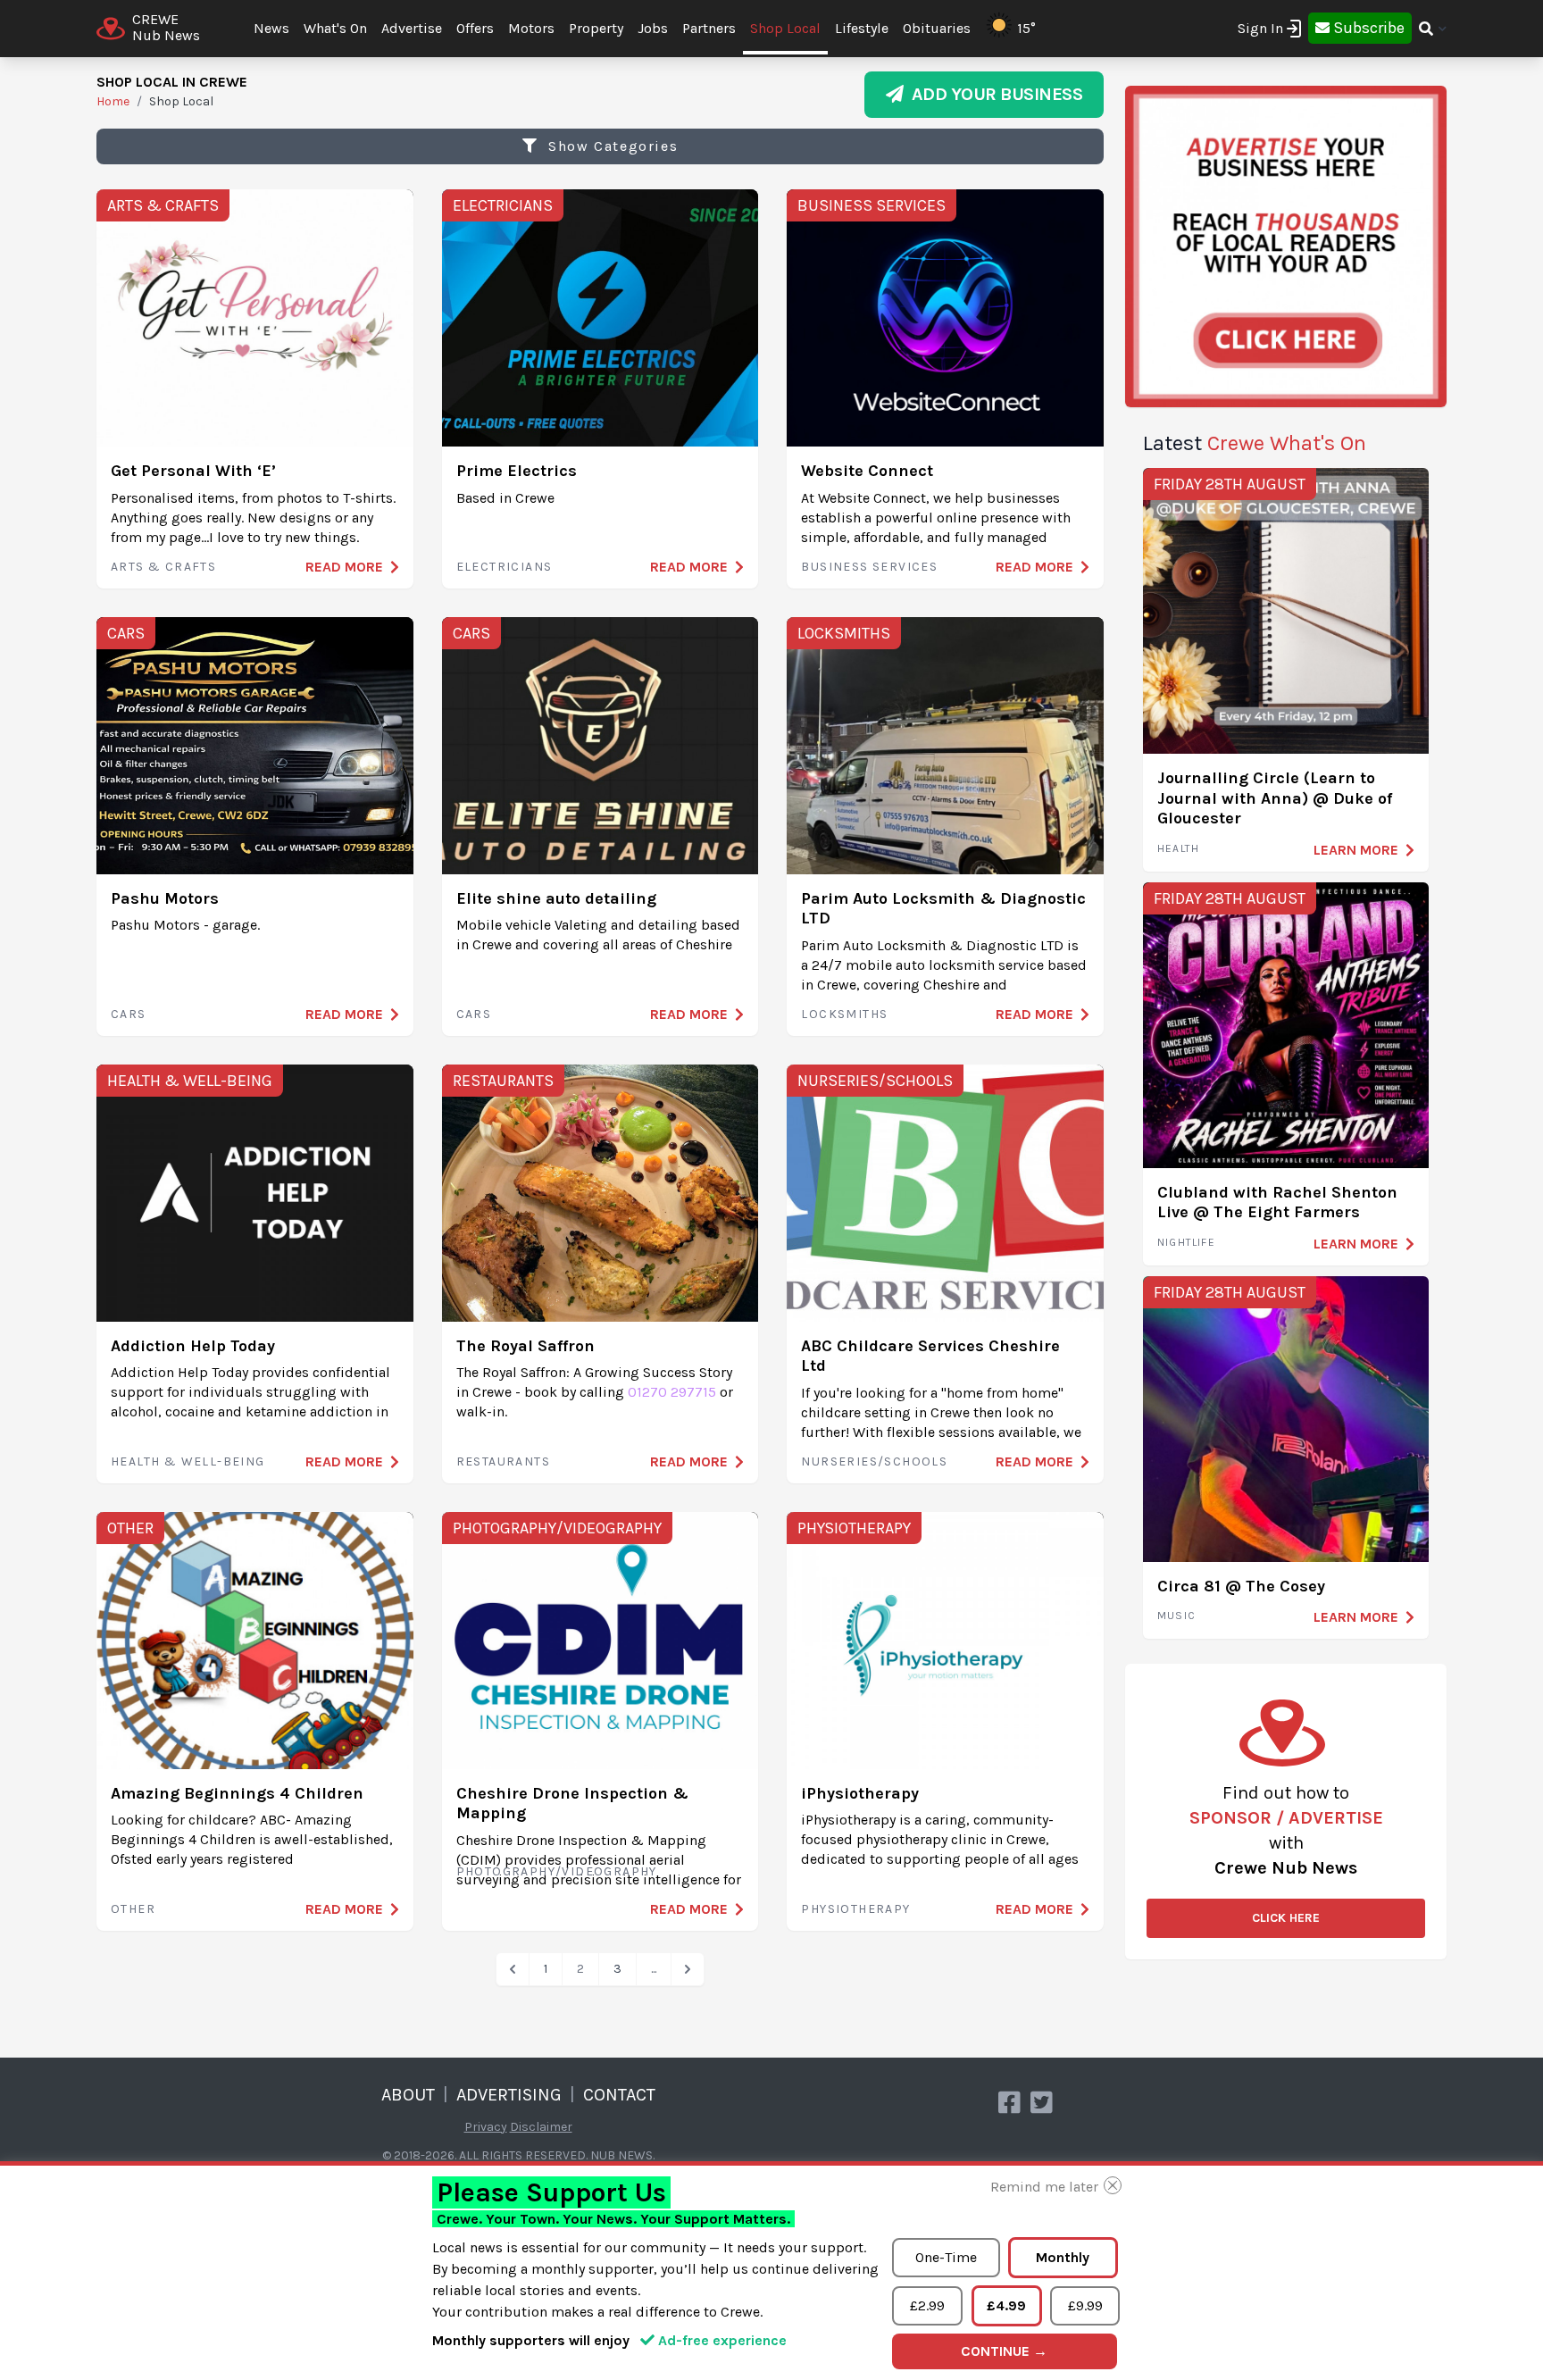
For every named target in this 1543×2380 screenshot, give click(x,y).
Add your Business (993, 94)
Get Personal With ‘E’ (193, 471)
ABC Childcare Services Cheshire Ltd (930, 1356)
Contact (619, 2095)
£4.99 (1006, 2305)
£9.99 (1085, 2305)
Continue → (1004, 2351)
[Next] (688, 1969)
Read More (344, 567)
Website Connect (867, 471)
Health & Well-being (190, 1081)
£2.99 (927, 2305)
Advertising (509, 2095)
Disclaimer (541, 2127)
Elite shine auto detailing (556, 898)
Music (1176, 1616)
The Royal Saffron (525, 1346)
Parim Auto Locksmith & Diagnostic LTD (943, 909)
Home (113, 101)
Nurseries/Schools (875, 1081)
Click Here (1286, 1918)
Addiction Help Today (193, 1346)
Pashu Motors (165, 898)
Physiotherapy (854, 1528)
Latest (1255, 443)
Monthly (1063, 2257)
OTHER (130, 1528)
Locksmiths (844, 633)
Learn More (1356, 850)
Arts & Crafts (163, 205)
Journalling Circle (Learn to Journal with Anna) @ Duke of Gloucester (1275, 798)
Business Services (872, 205)
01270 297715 (672, 1392)
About (408, 2095)
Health (1178, 848)
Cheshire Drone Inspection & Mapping (572, 1804)
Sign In (1260, 28)
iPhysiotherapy (860, 1793)
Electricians (503, 205)
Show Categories (611, 146)
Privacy (486, 2127)
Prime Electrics (517, 471)
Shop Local (785, 28)
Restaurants (503, 1081)
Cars (126, 633)
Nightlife (1186, 1242)
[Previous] (513, 1969)
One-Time (946, 2257)
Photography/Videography (557, 1528)
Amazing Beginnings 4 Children (237, 1793)
